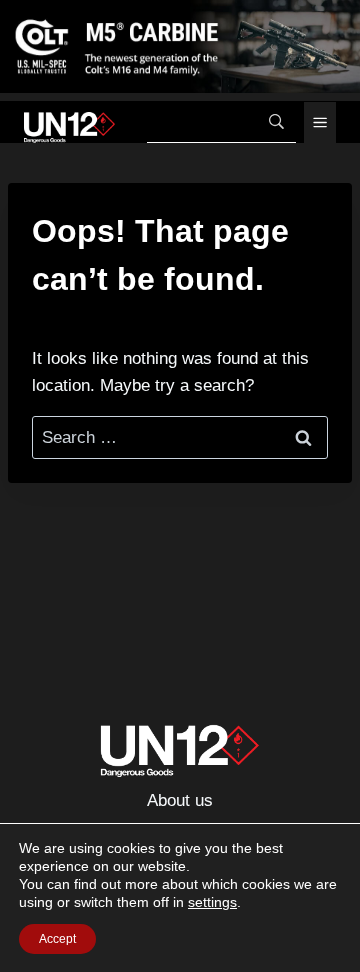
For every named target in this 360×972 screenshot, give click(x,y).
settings (212, 902)
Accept (57, 939)
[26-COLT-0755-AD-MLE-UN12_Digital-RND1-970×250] (180, 46)
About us (180, 800)
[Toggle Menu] (320, 122)
